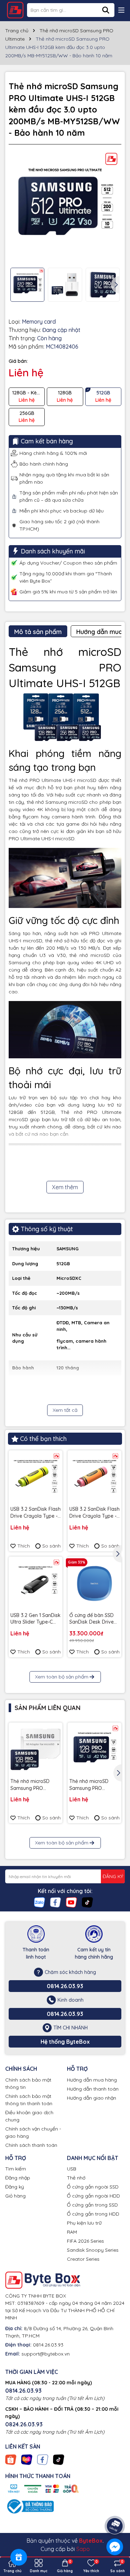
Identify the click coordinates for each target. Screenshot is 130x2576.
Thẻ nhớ (76, 2178)
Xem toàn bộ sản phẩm (62, 1677)
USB (72, 2169)
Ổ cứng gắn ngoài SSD (93, 2187)
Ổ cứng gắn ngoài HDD (93, 2196)
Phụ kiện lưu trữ (84, 2223)
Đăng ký (15, 2187)
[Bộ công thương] (29, 2506)
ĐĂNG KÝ (113, 1876)
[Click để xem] (65, 206)
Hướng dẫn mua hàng (92, 2080)
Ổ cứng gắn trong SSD (92, 2205)
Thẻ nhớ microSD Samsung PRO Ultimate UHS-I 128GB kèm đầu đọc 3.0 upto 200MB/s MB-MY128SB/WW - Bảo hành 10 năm (93, 1785)
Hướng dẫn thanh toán (93, 2089)
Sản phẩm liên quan (47, 1708)
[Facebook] (55, 1902)
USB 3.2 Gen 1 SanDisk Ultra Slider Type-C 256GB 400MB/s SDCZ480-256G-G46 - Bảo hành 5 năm (36, 1619)
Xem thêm (65, 1187)
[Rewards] (19, 2557)
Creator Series (83, 2259)
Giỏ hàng (15, 2196)
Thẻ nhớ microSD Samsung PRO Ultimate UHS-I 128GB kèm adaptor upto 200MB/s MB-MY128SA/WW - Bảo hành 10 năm (34, 1785)
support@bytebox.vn (46, 2354)
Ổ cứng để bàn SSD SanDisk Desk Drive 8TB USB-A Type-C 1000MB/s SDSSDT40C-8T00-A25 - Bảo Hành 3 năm (92, 1619)
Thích (24, 1546)
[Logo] (15, 10)
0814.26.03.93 (65, 1986)
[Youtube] (71, 1902)
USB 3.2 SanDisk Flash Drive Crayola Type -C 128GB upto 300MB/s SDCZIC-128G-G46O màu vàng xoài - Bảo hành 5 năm (94, 1513)
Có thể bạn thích (43, 1439)
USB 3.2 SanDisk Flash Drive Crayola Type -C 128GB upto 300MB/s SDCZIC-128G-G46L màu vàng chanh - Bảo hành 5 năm (36, 1513)
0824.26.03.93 (24, 2424)
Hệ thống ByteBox (65, 2042)
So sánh (51, 1546)
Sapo (83, 2549)
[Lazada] (27, 2459)
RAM (72, 2232)
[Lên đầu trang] (115, 2507)
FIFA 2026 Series (85, 2241)
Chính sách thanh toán (31, 2145)
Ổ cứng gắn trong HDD (93, 2214)
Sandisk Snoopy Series (93, 2250)
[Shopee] (11, 2459)
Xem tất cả (65, 1410)
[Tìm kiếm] (106, 10)
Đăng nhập (18, 2178)
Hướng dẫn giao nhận (92, 2098)
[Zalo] (40, 1902)
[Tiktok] (87, 1902)
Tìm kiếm (16, 2169)
